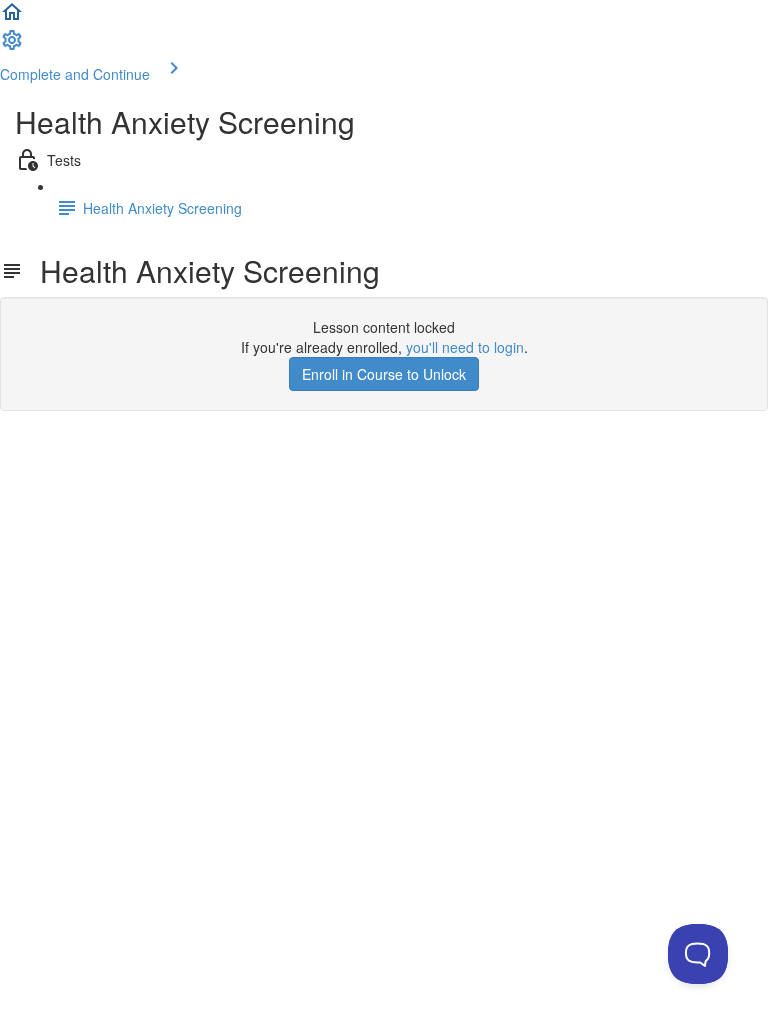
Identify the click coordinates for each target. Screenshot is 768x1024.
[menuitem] (12, 46)
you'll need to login (465, 347)
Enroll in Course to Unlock (384, 374)
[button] (12, 18)
